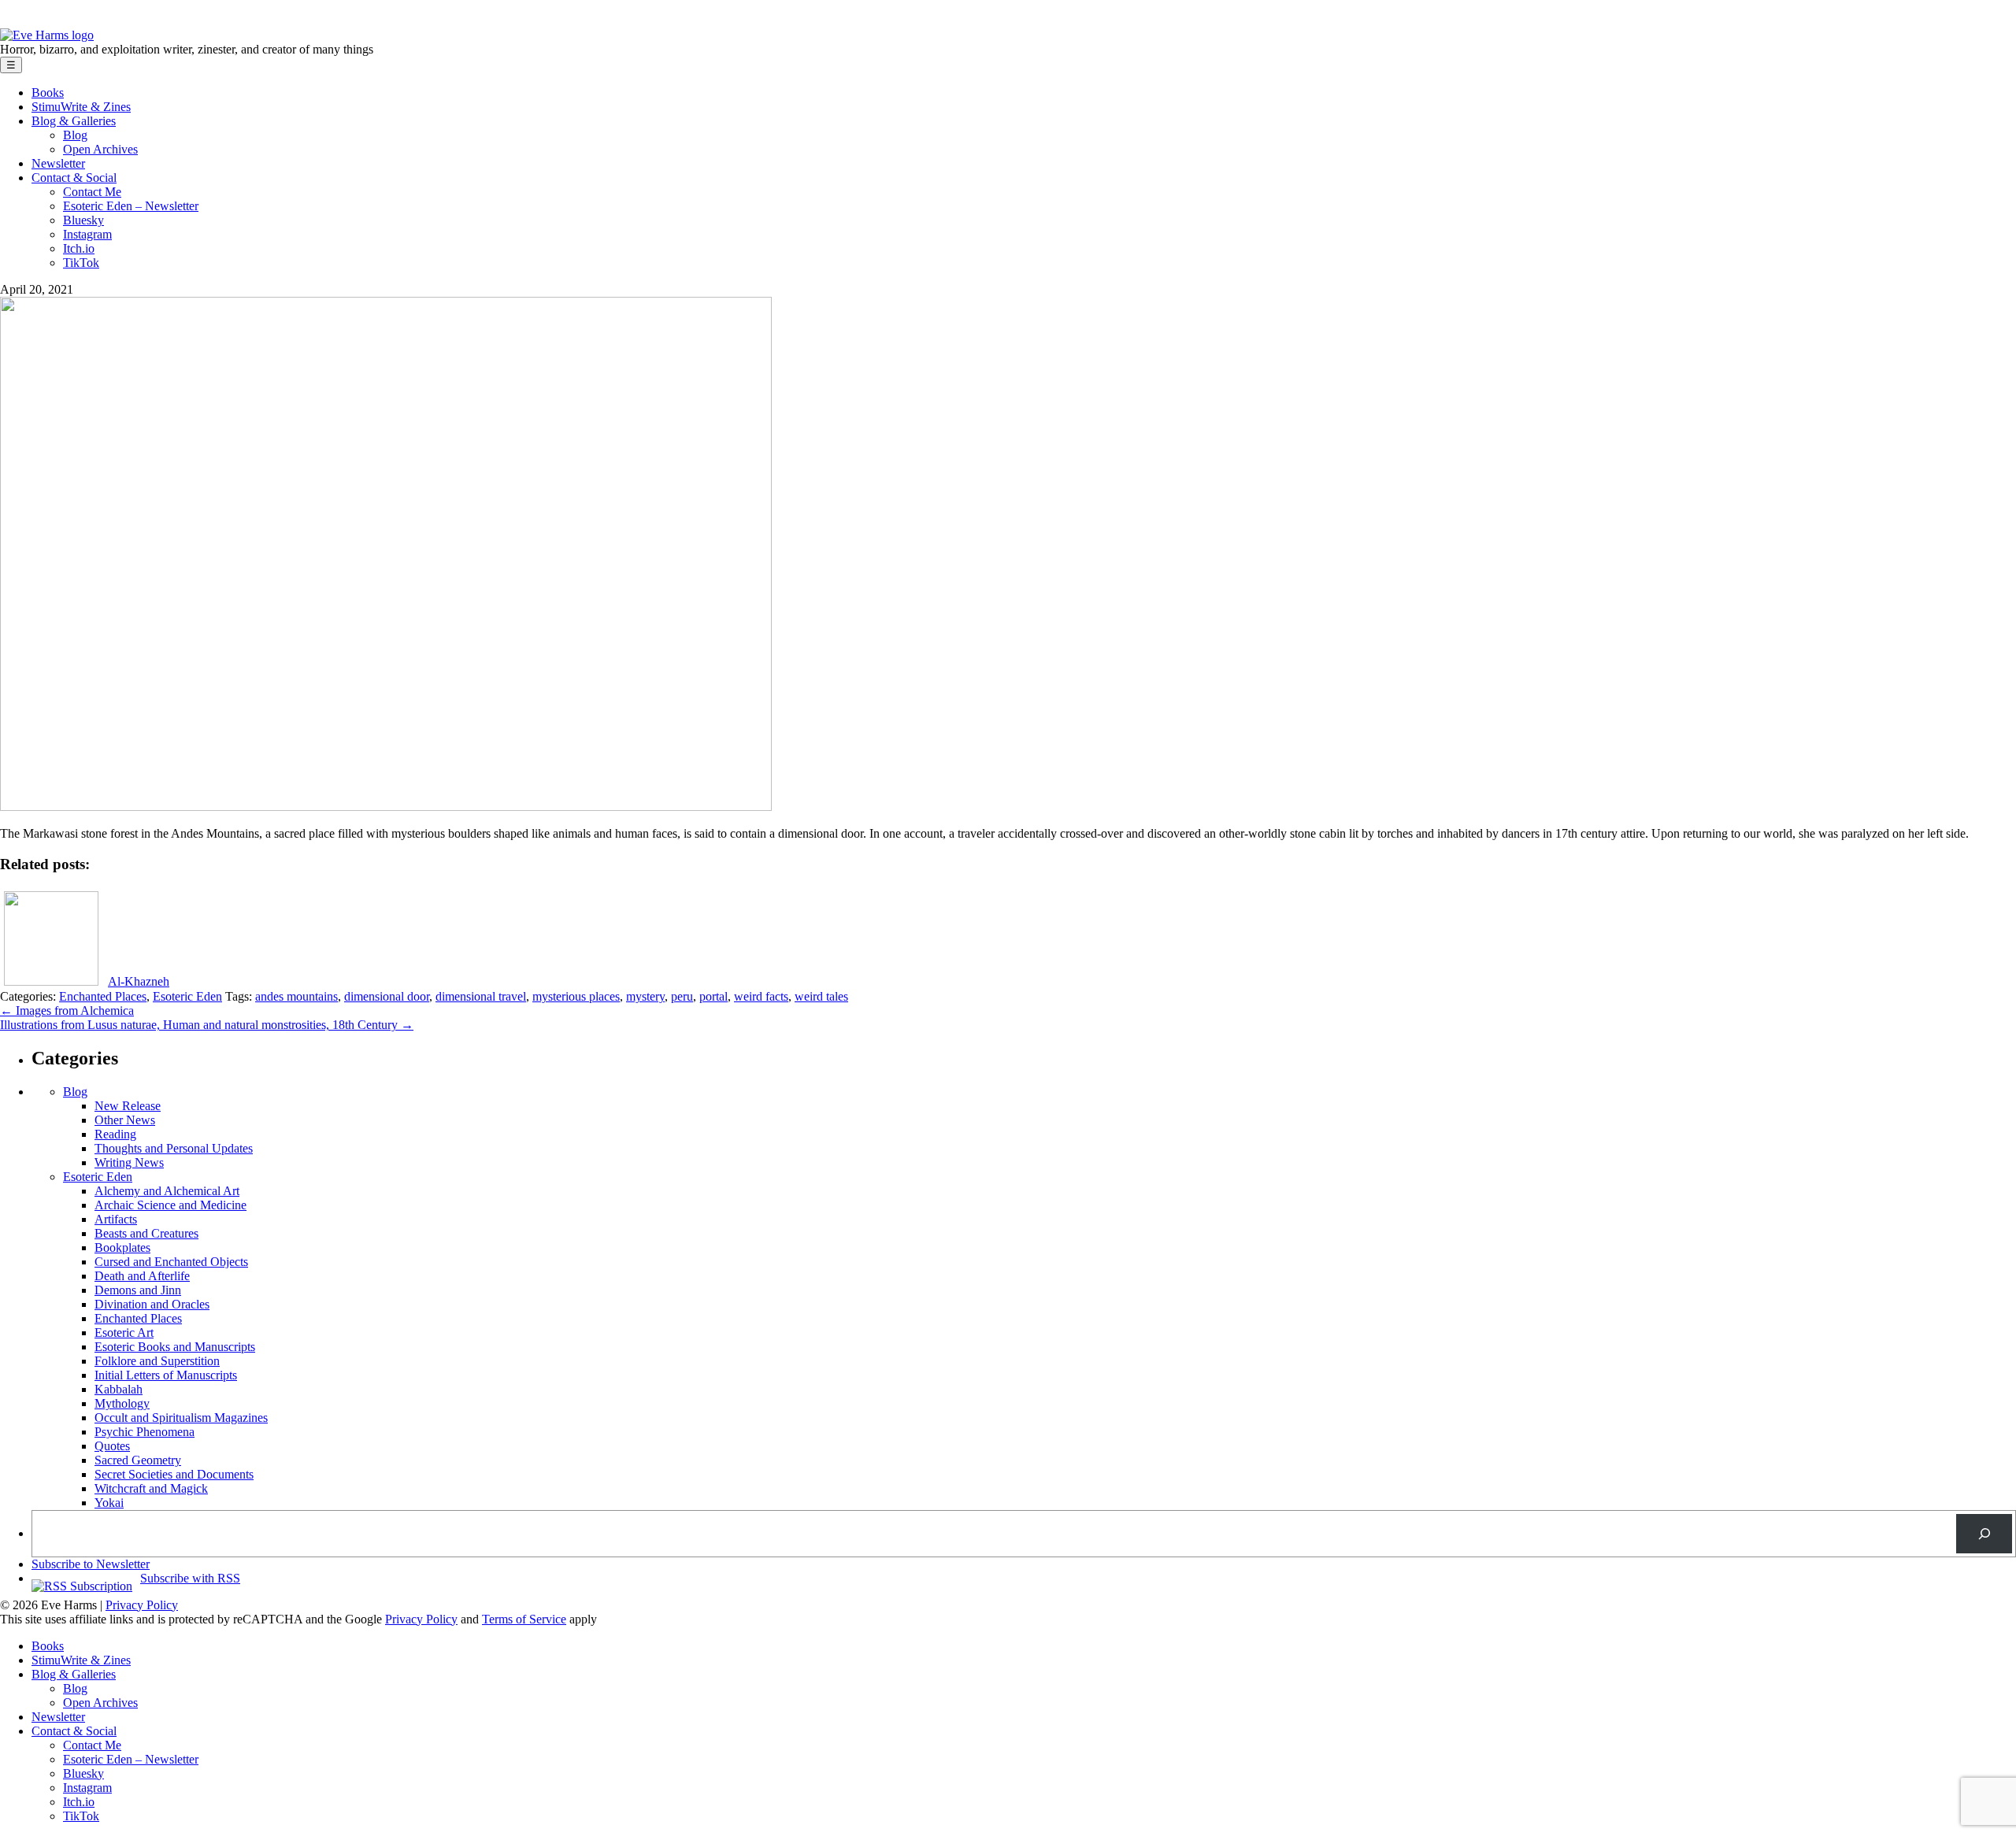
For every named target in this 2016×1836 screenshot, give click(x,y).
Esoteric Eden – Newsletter (131, 206)
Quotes (112, 1446)
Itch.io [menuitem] (79, 1802)
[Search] (1984, 1533)
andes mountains (296, 996)
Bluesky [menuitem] (83, 1773)
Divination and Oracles (152, 1304)
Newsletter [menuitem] (58, 1717)
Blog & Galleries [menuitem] (74, 1674)
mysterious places (576, 996)
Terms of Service (524, 1619)
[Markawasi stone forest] (386, 807)
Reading (115, 1134)
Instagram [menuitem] (87, 1788)
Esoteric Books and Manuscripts (175, 1347)
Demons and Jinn (138, 1290)
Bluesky (83, 220)
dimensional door (387, 996)
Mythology (122, 1403)
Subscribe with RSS (190, 1578)
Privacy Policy (142, 1605)
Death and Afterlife (142, 1276)
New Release (128, 1106)
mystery (645, 996)
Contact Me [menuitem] (92, 1745)
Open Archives (100, 149)
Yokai (109, 1503)
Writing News (129, 1162)
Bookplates (122, 1247)
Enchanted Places (103, 996)
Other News (125, 1120)
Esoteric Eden (187, 996)
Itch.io (79, 248)
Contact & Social (74, 178)
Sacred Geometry (138, 1460)
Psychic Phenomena (145, 1432)
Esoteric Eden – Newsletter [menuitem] (131, 1759)
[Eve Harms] (47, 35)
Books (48, 93)
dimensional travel (481, 996)
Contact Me (92, 192)
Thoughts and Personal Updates (174, 1148)
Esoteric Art (124, 1333)
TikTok (81, 263)
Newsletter (58, 163)
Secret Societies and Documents (174, 1474)
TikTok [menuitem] (81, 1816)
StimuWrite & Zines (81, 107)
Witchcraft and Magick (151, 1488)
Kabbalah (119, 1389)
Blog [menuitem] (75, 1688)
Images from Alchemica (67, 1011)
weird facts (761, 996)
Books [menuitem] (48, 1646)
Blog (75, 135)
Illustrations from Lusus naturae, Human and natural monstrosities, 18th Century (207, 1025)
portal (713, 996)
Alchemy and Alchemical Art (167, 1191)
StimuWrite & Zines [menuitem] (81, 1660)
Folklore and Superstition (157, 1361)
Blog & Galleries (74, 121)
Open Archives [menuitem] (100, 1703)
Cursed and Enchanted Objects (171, 1262)
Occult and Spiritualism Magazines (181, 1418)
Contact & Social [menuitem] (74, 1731)
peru (682, 996)
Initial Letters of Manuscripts (166, 1375)
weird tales (821, 996)
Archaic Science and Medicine (170, 1205)
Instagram (87, 234)
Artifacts (116, 1219)
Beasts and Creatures (146, 1233)
